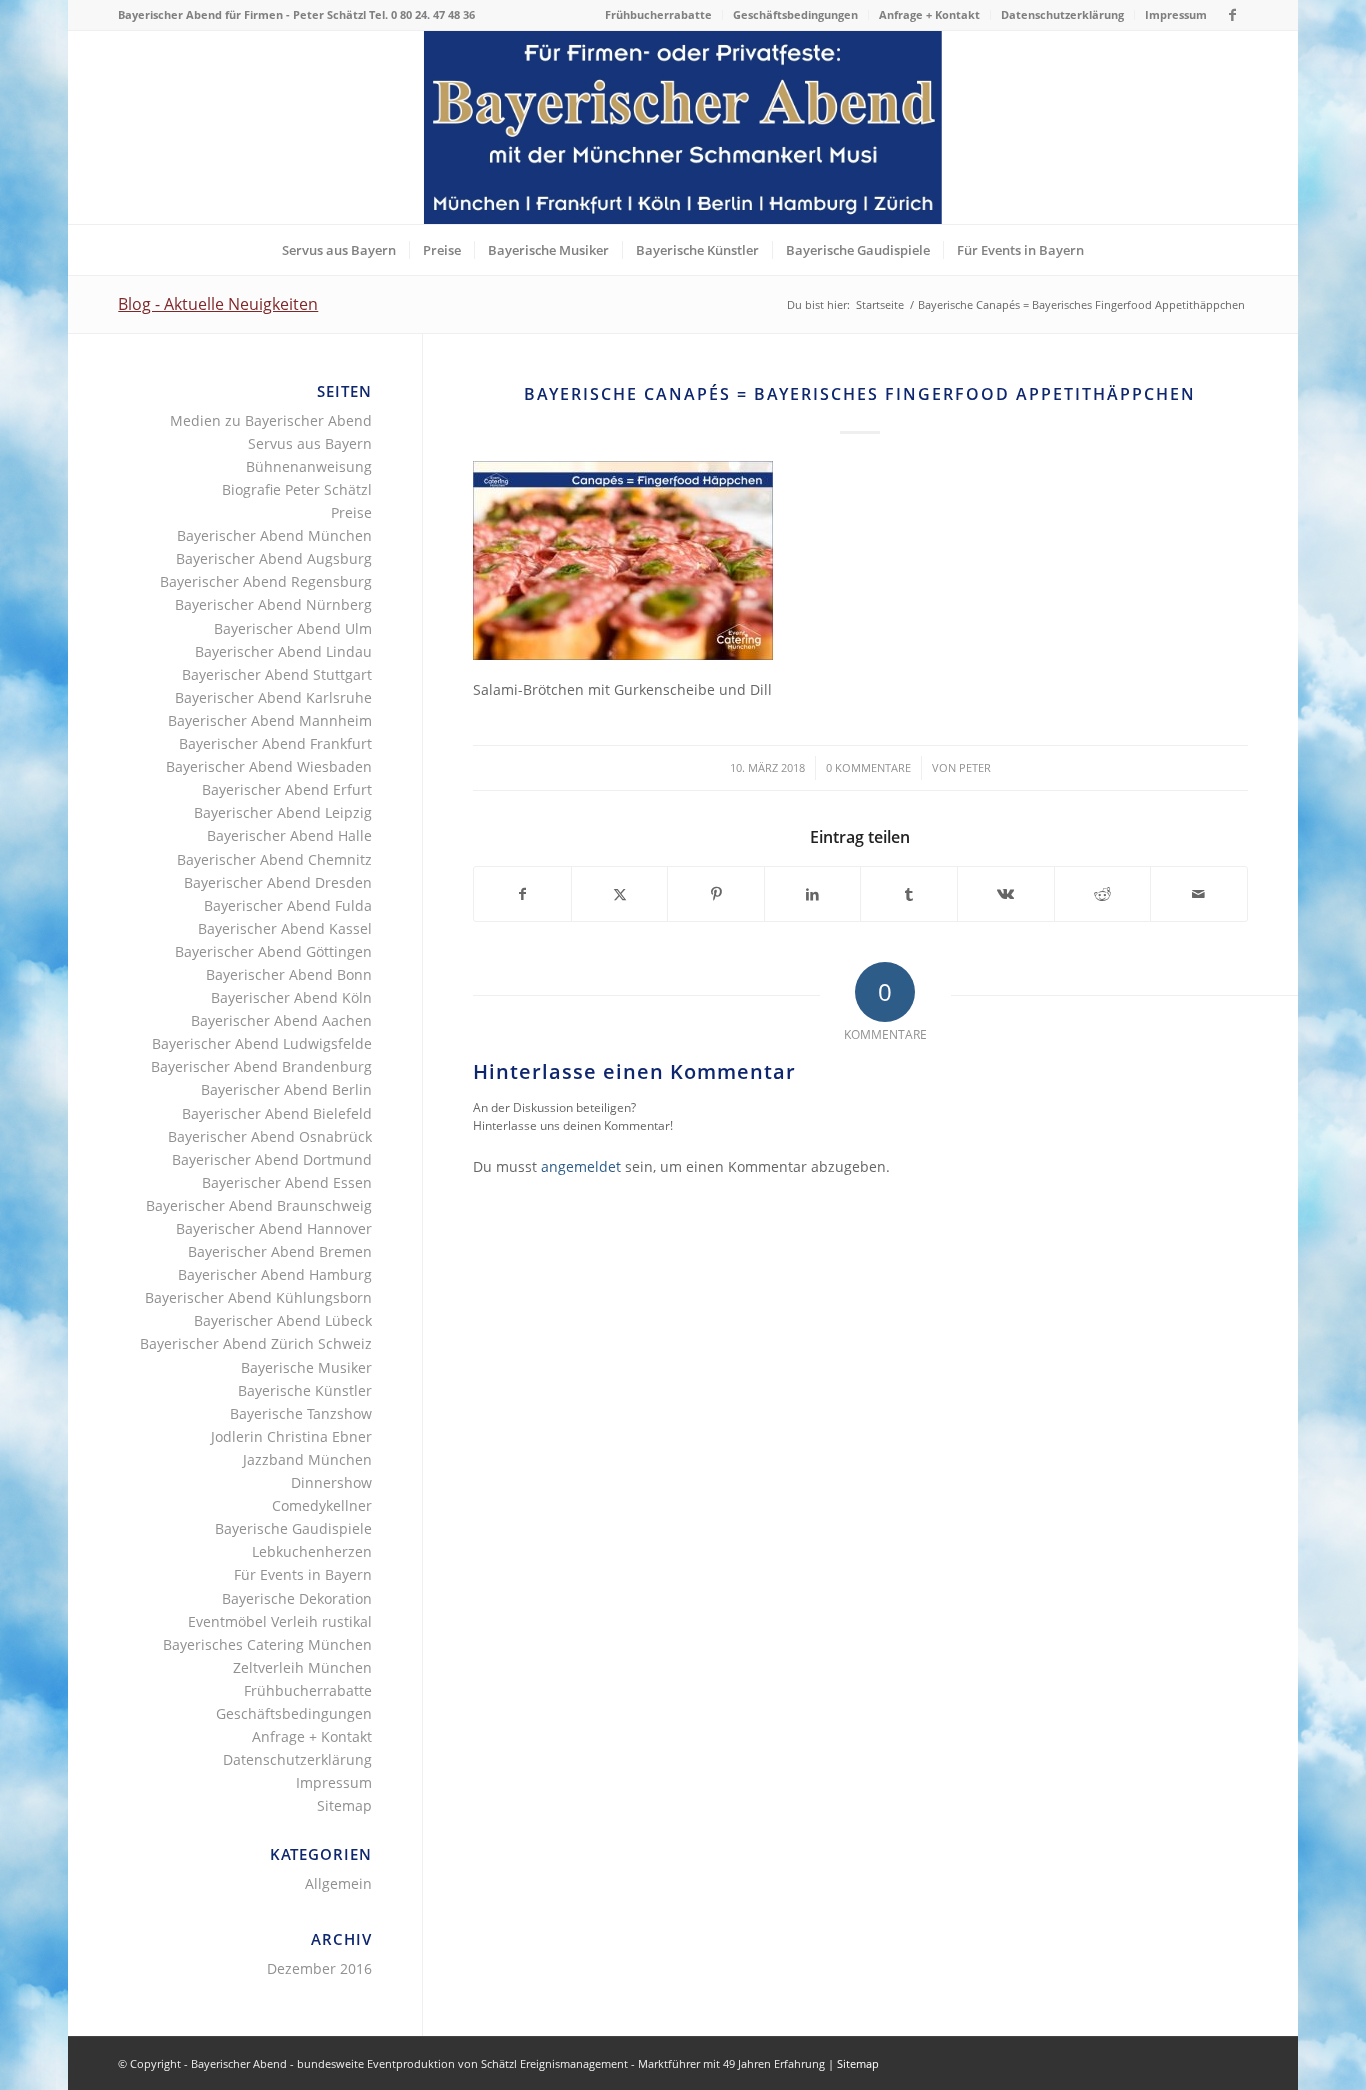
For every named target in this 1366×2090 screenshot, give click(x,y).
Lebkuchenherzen (312, 1551)
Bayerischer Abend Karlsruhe (273, 697)
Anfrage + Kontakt (929, 14)
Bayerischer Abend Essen (287, 1182)
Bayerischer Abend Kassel (285, 928)
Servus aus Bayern (310, 443)
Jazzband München (307, 1459)
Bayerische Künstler (305, 1390)
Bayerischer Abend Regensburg (266, 581)
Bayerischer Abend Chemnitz (274, 859)
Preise (351, 512)
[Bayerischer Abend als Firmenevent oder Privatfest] (683, 127)
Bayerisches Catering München (267, 1644)
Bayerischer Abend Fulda (288, 905)
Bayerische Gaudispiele (293, 1528)
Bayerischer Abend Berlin (286, 1089)
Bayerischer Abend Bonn (289, 974)
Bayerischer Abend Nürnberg (273, 604)
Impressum (1176, 14)
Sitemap (344, 1805)
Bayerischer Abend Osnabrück (270, 1136)
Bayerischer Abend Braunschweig (259, 1205)
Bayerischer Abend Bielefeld (277, 1113)
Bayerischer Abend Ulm (293, 628)
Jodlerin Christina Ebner (291, 1436)
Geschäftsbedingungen (795, 14)
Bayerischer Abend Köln (291, 997)
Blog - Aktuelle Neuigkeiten (218, 304)
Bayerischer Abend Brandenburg (261, 1066)
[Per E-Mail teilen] (1199, 894)
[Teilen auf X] (620, 894)
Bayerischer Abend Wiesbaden (269, 766)
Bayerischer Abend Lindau (283, 651)
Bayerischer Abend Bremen (280, 1251)
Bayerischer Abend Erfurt (287, 789)
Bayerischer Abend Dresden (278, 882)
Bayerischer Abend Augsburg (274, 558)
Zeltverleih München (302, 1667)
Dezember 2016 (319, 1968)
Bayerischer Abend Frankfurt (275, 743)
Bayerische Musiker (306, 1367)
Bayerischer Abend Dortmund (272, 1159)
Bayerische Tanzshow (301, 1413)
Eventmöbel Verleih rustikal (280, 1621)
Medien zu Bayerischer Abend (271, 420)
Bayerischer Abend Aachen (281, 1020)
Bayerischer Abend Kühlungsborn (258, 1297)
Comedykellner (322, 1505)
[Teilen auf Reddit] (1103, 894)
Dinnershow (331, 1482)
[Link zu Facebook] (1233, 15)
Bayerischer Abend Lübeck (283, 1320)
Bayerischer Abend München (274, 535)
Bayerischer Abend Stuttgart (277, 674)
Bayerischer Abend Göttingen (273, 951)
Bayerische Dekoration (297, 1598)
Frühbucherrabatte (658, 14)
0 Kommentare (868, 767)
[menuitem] (659, 15)
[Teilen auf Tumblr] (909, 894)
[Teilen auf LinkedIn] (813, 894)
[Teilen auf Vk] (1006, 894)
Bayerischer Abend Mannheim (270, 720)
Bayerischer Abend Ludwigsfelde (262, 1043)
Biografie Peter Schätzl (297, 489)
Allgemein (338, 1883)
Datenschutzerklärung (1062, 14)
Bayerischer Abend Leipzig (283, 812)
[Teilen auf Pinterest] (716, 894)
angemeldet (581, 1166)
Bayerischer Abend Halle (289, 835)
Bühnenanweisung (309, 466)
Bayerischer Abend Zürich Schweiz (256, 1343)
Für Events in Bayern (303, 1574)
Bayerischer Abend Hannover (274, 1228)
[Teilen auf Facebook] (522, 894)
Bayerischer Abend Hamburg (275, 1274)
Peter (975, 767)
